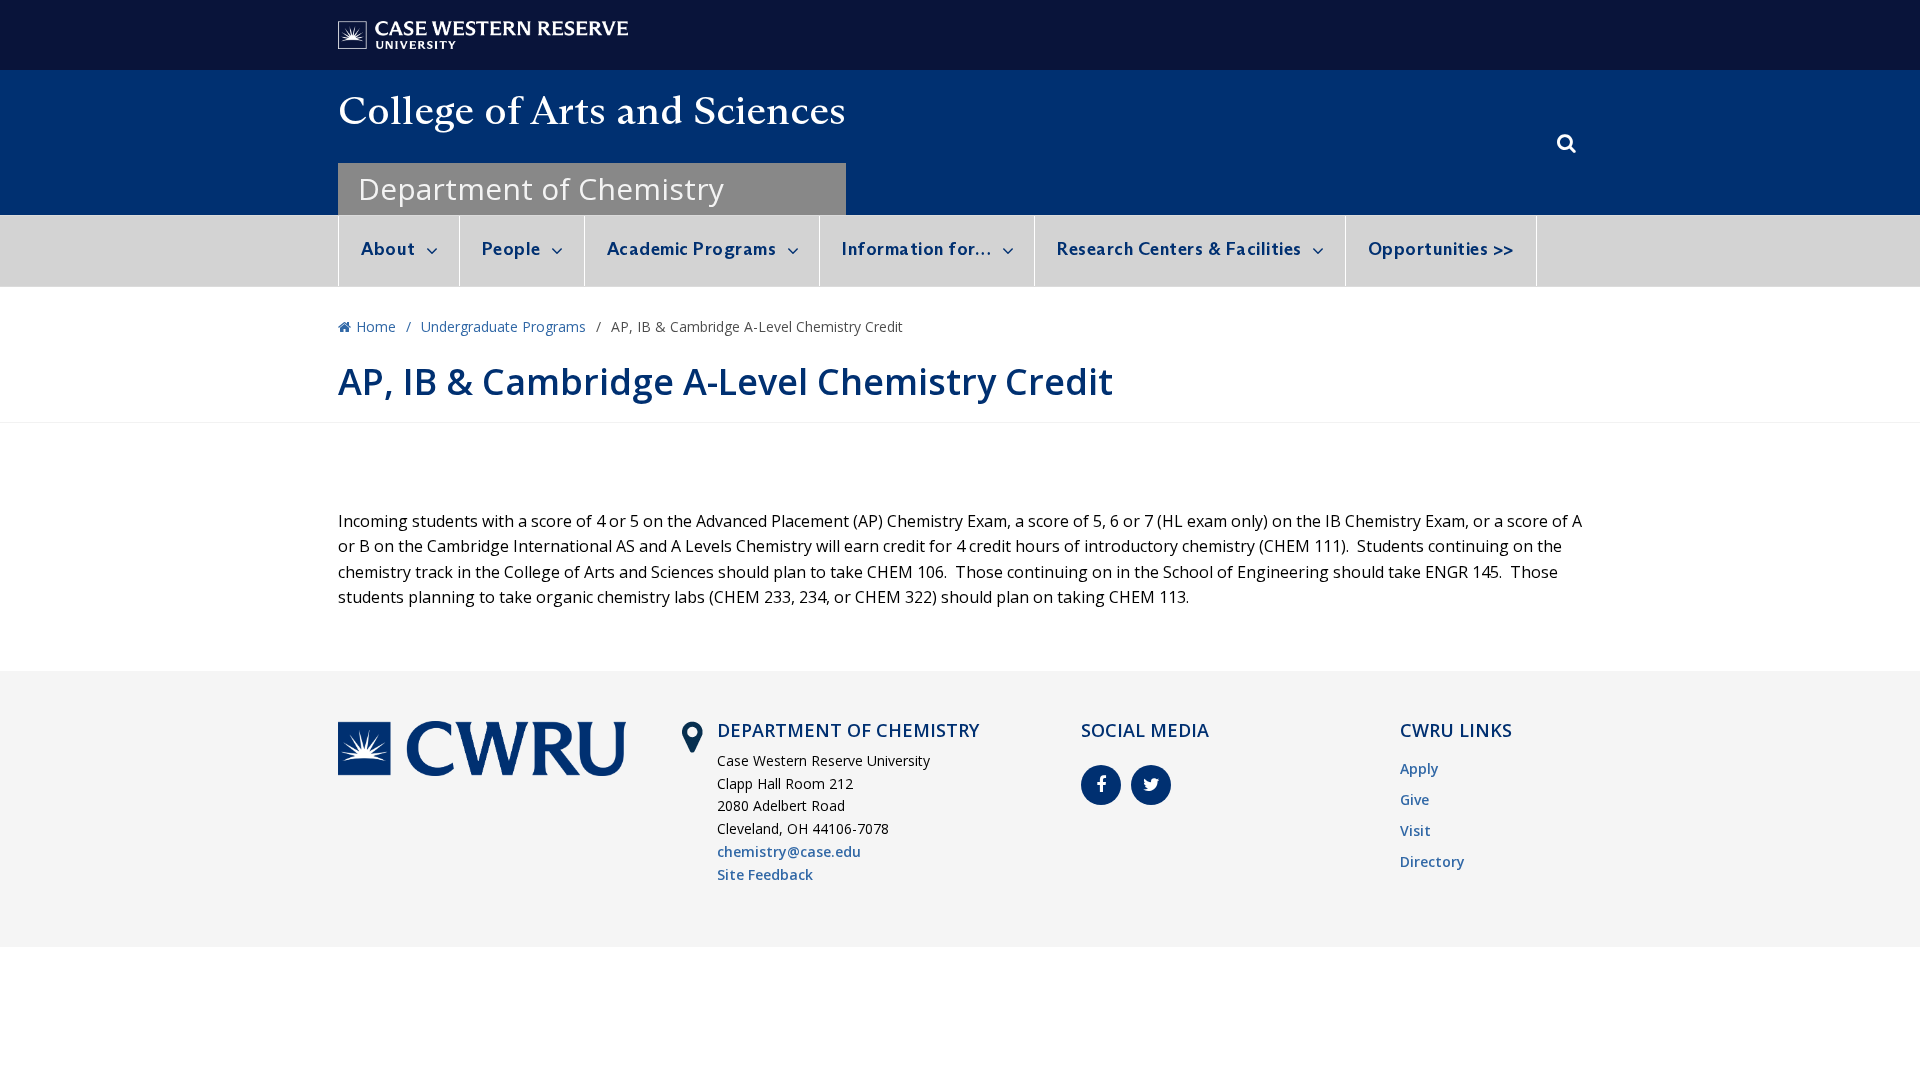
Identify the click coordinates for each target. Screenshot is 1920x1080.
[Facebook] (1101, 785)
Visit (1415, 830)
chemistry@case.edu (789, 851)
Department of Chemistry (541, 188)
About (388, 249)
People (511, 249)
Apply (1419, 768)
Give (1414, 799)
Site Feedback (765, 874)
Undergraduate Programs (503, 326)
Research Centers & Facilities (1179, 249)
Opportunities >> (1441, 249)
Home (376, 326)
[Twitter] (1151, 785)
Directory (1432, 861)
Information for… (916, 249)
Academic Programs (692, 249)
